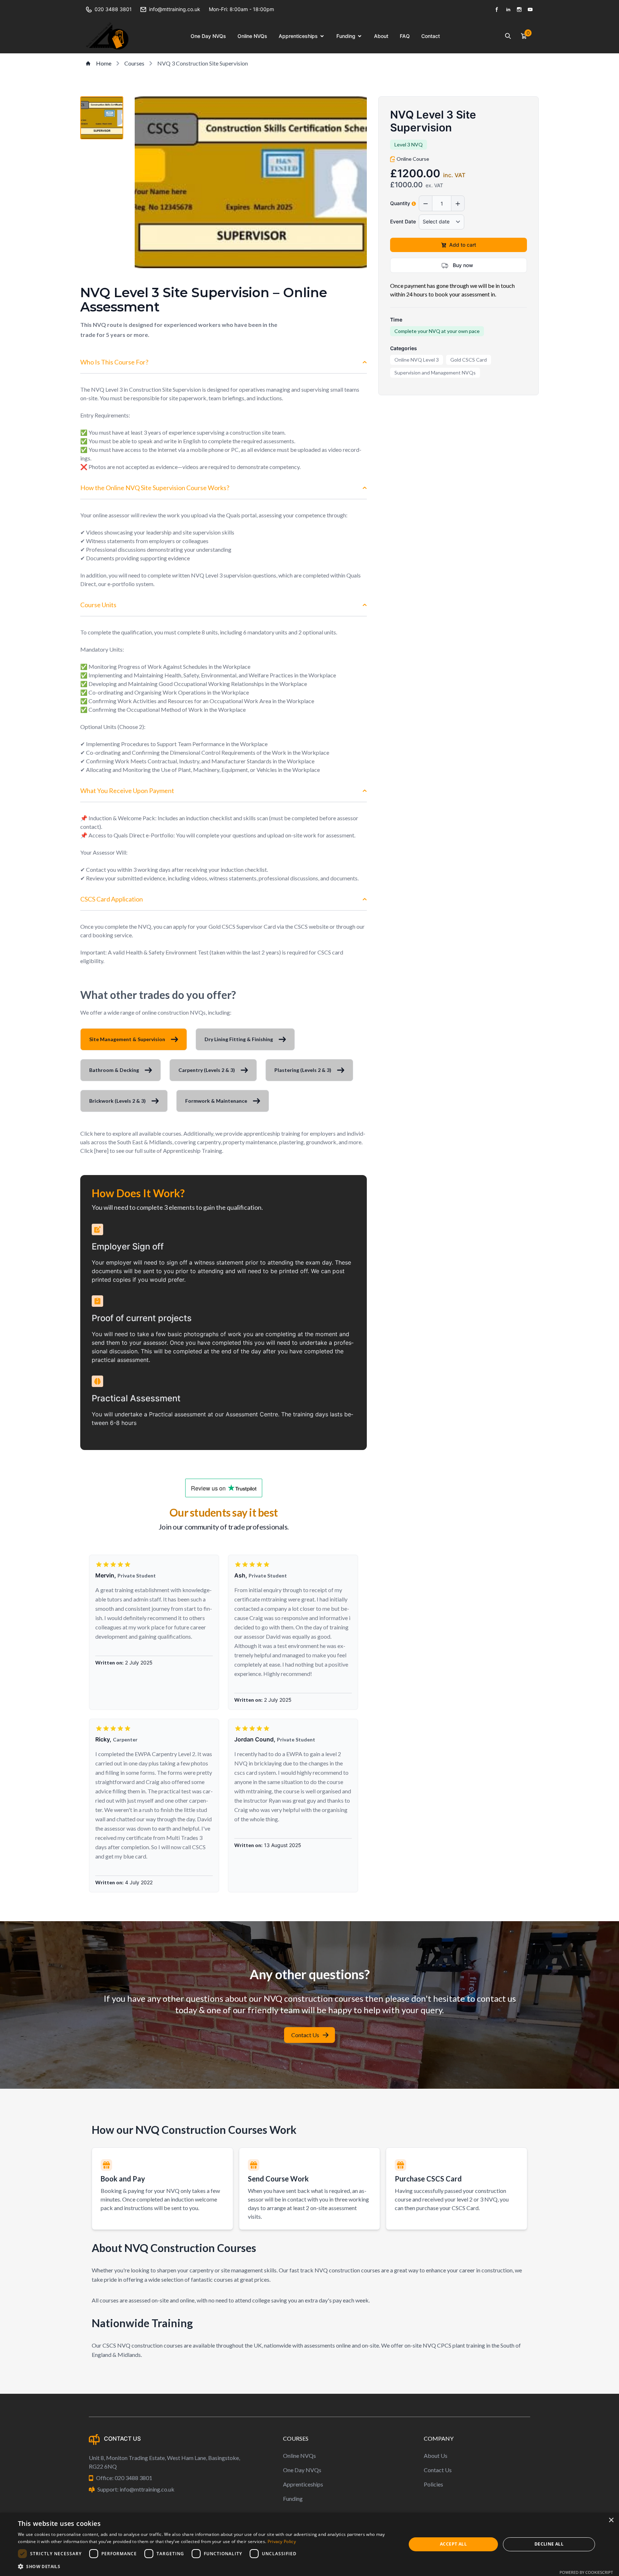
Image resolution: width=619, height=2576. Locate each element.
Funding (346, 36)
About (381, 36)
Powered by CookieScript (586, 2572)
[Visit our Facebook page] (497, 9)
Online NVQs (252, 36)
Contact (431, 36)
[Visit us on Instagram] (519, 9)
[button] (206, 2566)
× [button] (611, 2520)
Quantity (400, 204)
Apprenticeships (298, 36)
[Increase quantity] (458, 204)
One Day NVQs (208, 36)
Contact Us (305, 2035)
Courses (134, 63)
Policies (433, 2484)
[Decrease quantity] (426, 204)
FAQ (405, 36)
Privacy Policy (282, 2541)
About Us (436, 2456)
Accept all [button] (453, 2544)
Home (104, 63)
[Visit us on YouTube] (530, 9)
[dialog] (309, 2544)
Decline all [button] (549, 2544)
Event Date (403, 222)
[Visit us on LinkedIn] (508, 9)
